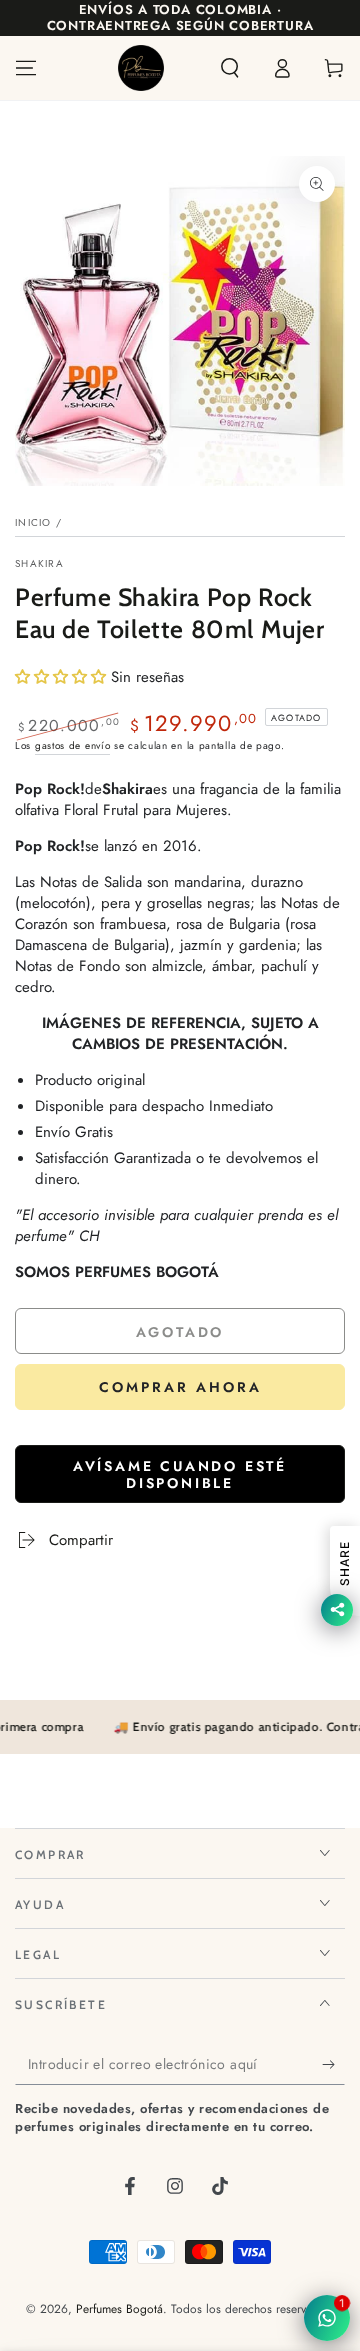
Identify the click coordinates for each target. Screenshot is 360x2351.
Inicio (33, 522)
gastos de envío (73, 745)
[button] (230, 68)
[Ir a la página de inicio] (141, 68)
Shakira (39, 564)
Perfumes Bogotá (119, 2309)
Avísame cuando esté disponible (180, 1474)
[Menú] (26, 68)
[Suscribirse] (333, 2065)
